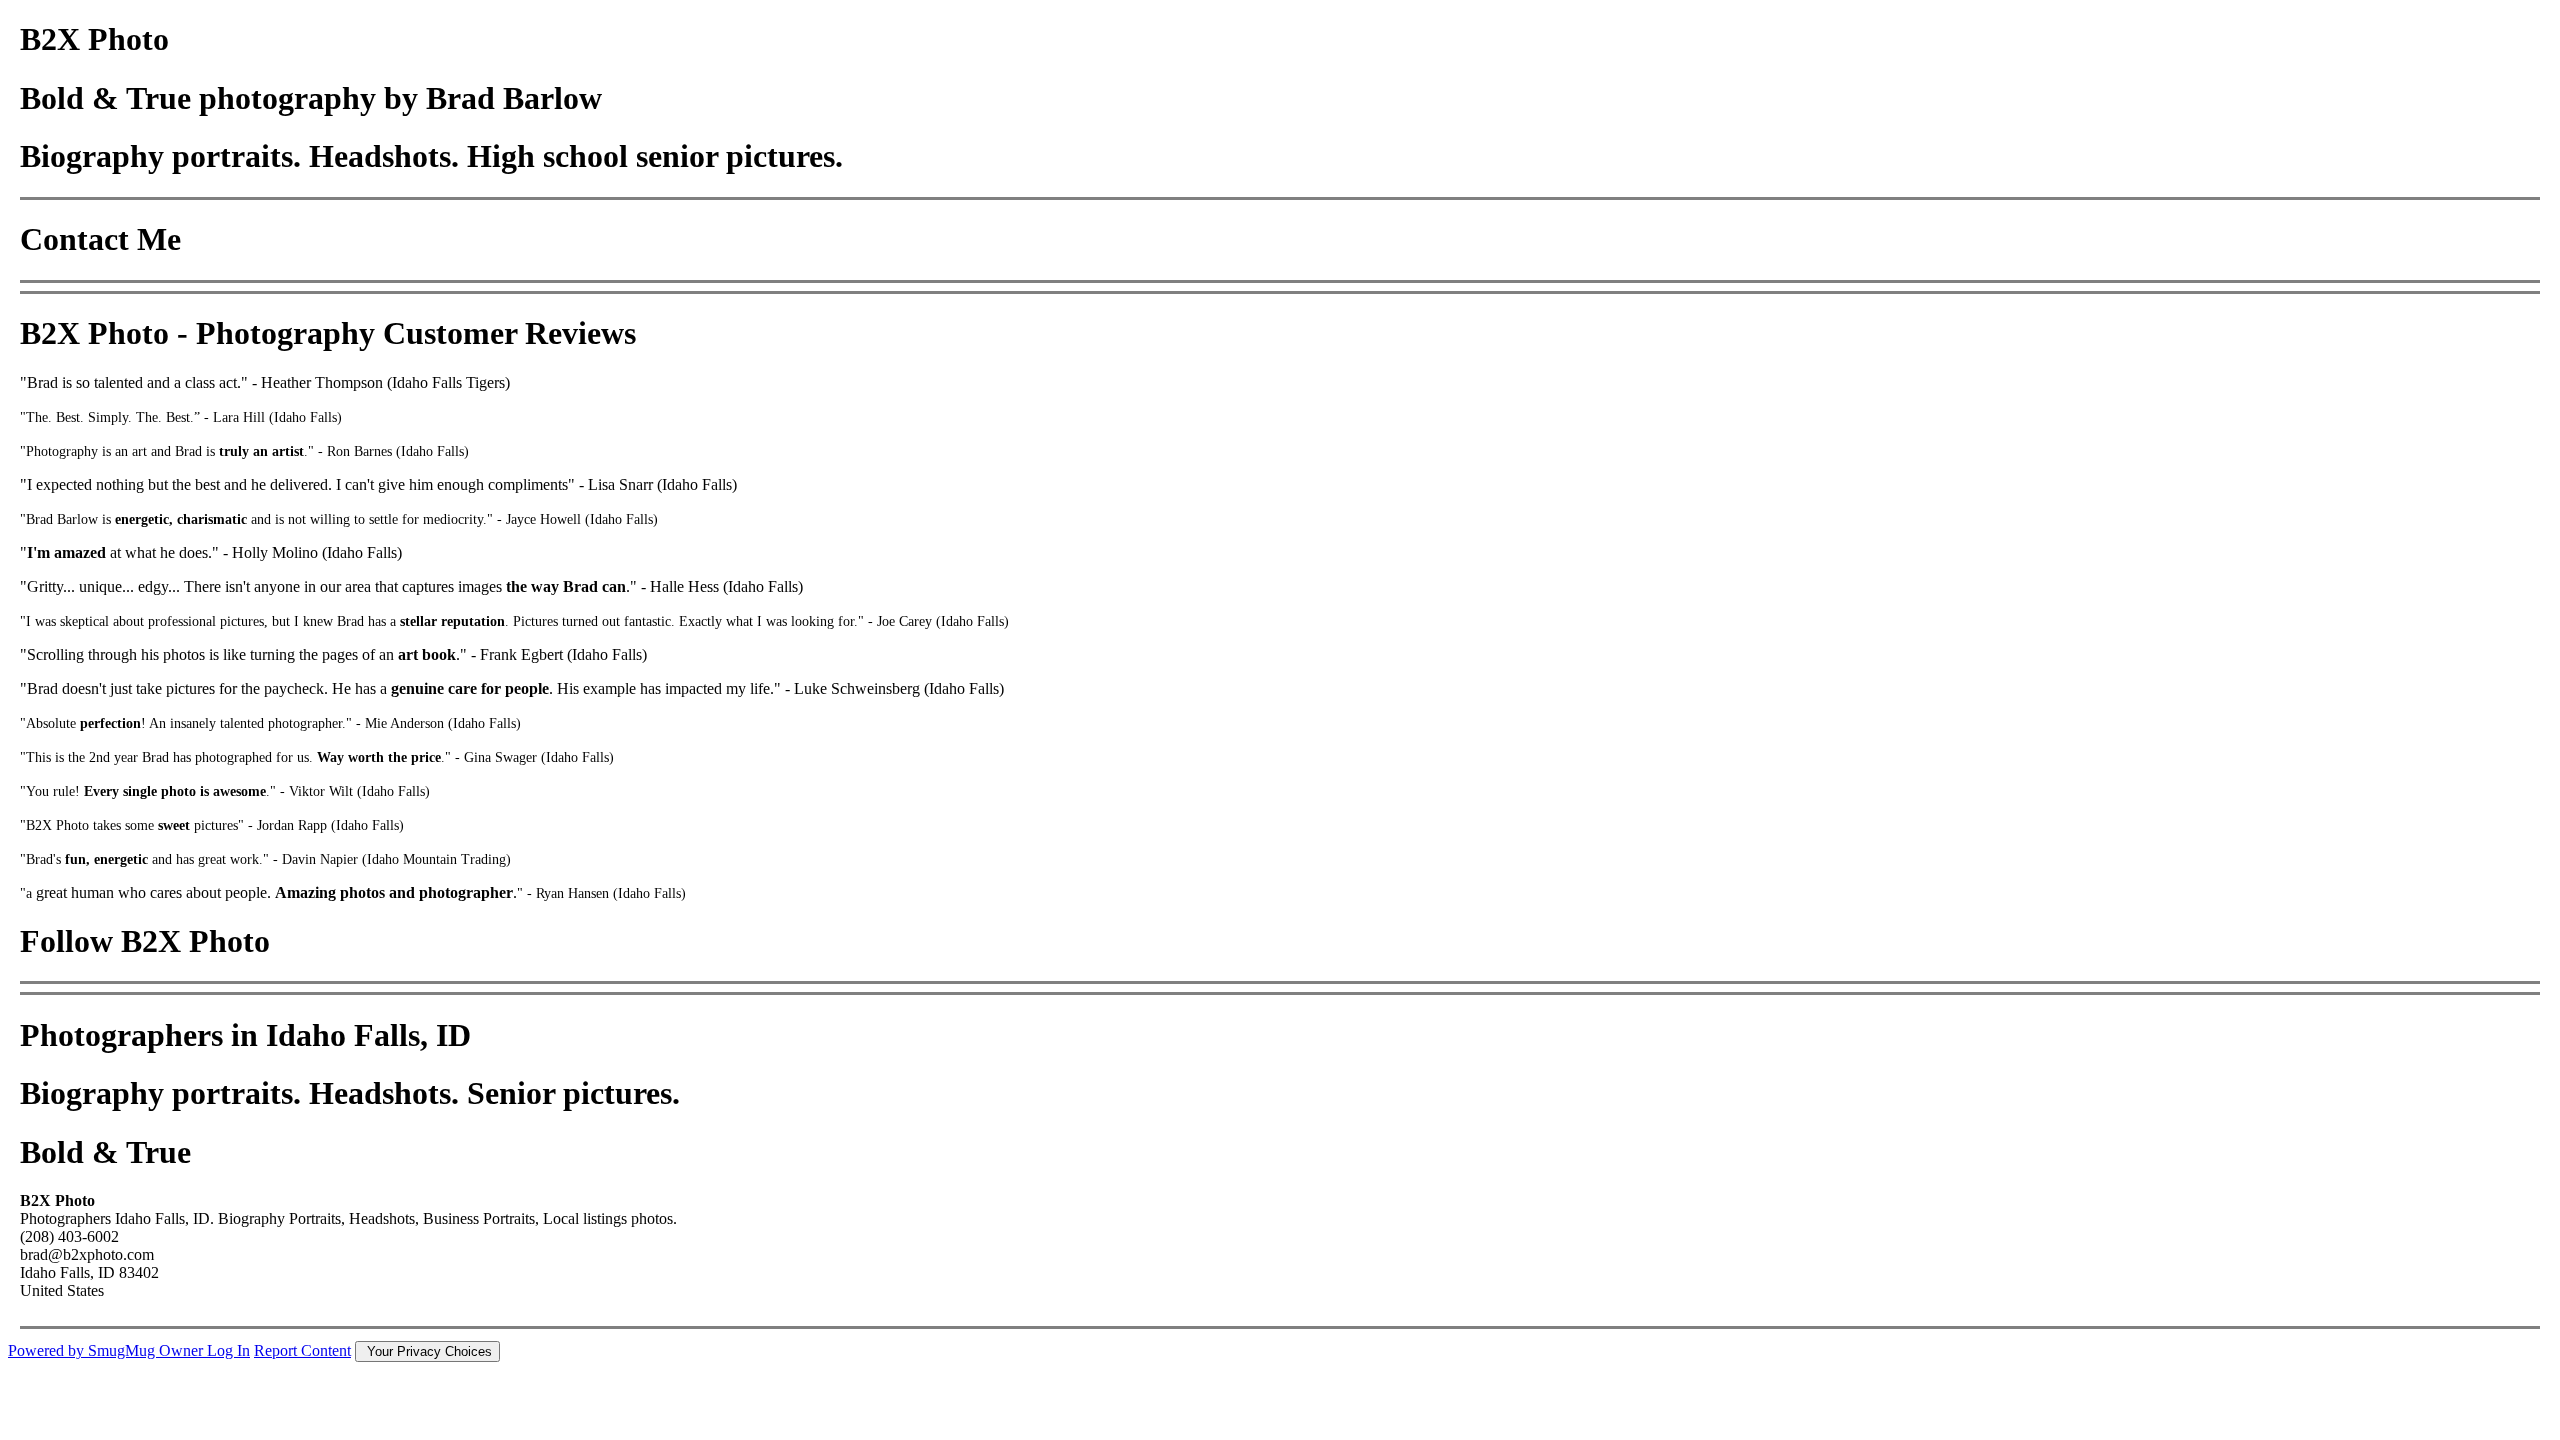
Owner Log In (204, 1350)
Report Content (302, 1350)
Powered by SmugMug (83, 1350)
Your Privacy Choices (427, 1351)
